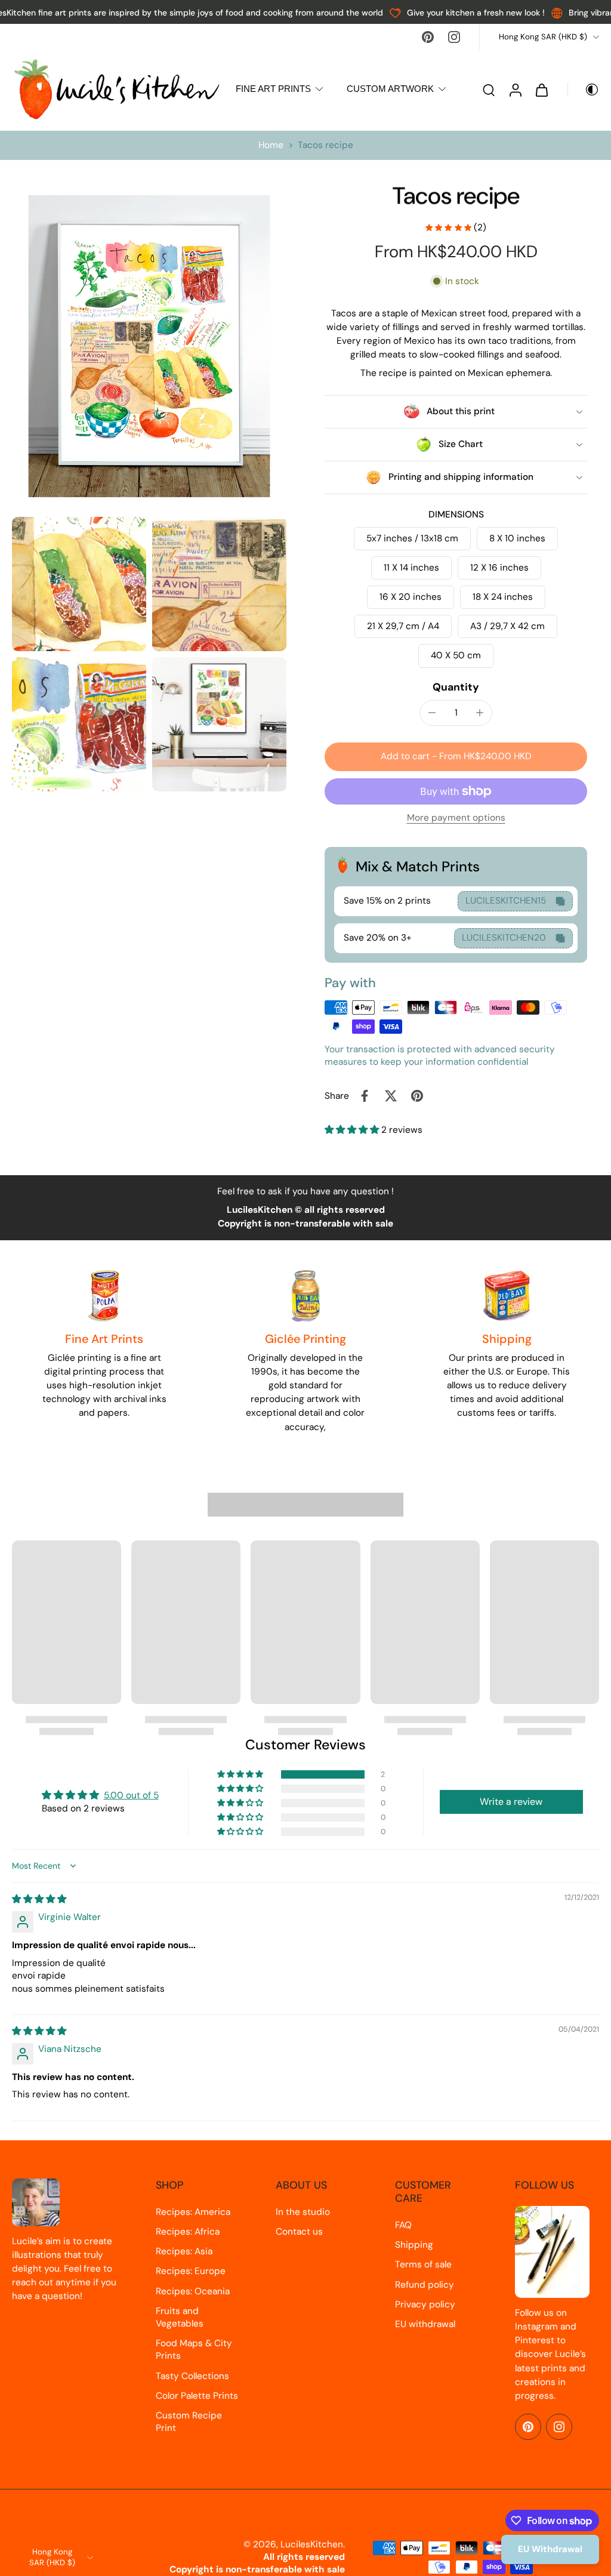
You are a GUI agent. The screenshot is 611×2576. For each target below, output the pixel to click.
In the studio (303, 2212)
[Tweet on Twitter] (391, 1096)
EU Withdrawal (550, 2549)
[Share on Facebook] (365, 1096)
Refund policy (425, 2285)
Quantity (456, 687)
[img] (39, 1899)
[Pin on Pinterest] (417, 1096)
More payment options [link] (456, 819)
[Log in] (515, 89)
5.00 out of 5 (131, 1795)
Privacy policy (425, 2304)
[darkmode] (584, 90)
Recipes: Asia (184, 2251)
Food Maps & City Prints (194, 2349)
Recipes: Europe (191, 2271)
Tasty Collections (192, 2376)
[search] (489, 90)
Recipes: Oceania (193, 2291)
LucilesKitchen (312, 2544)
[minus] (432, 713)
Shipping (414, 2245)
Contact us (299, 2232)
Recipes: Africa (188, 2232)
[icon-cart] (541, 90)
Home (271, 145)
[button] (456, 757)
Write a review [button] (511, 1802)
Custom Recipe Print (189, 2422)
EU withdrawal (425, 2324)
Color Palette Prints (197, 2396)
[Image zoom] (149, 346)
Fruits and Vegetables (180, 2317)
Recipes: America (193, 2212)
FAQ (403, 2225)
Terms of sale (423, 2264)
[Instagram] (454, 37)
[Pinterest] (428, 37)
